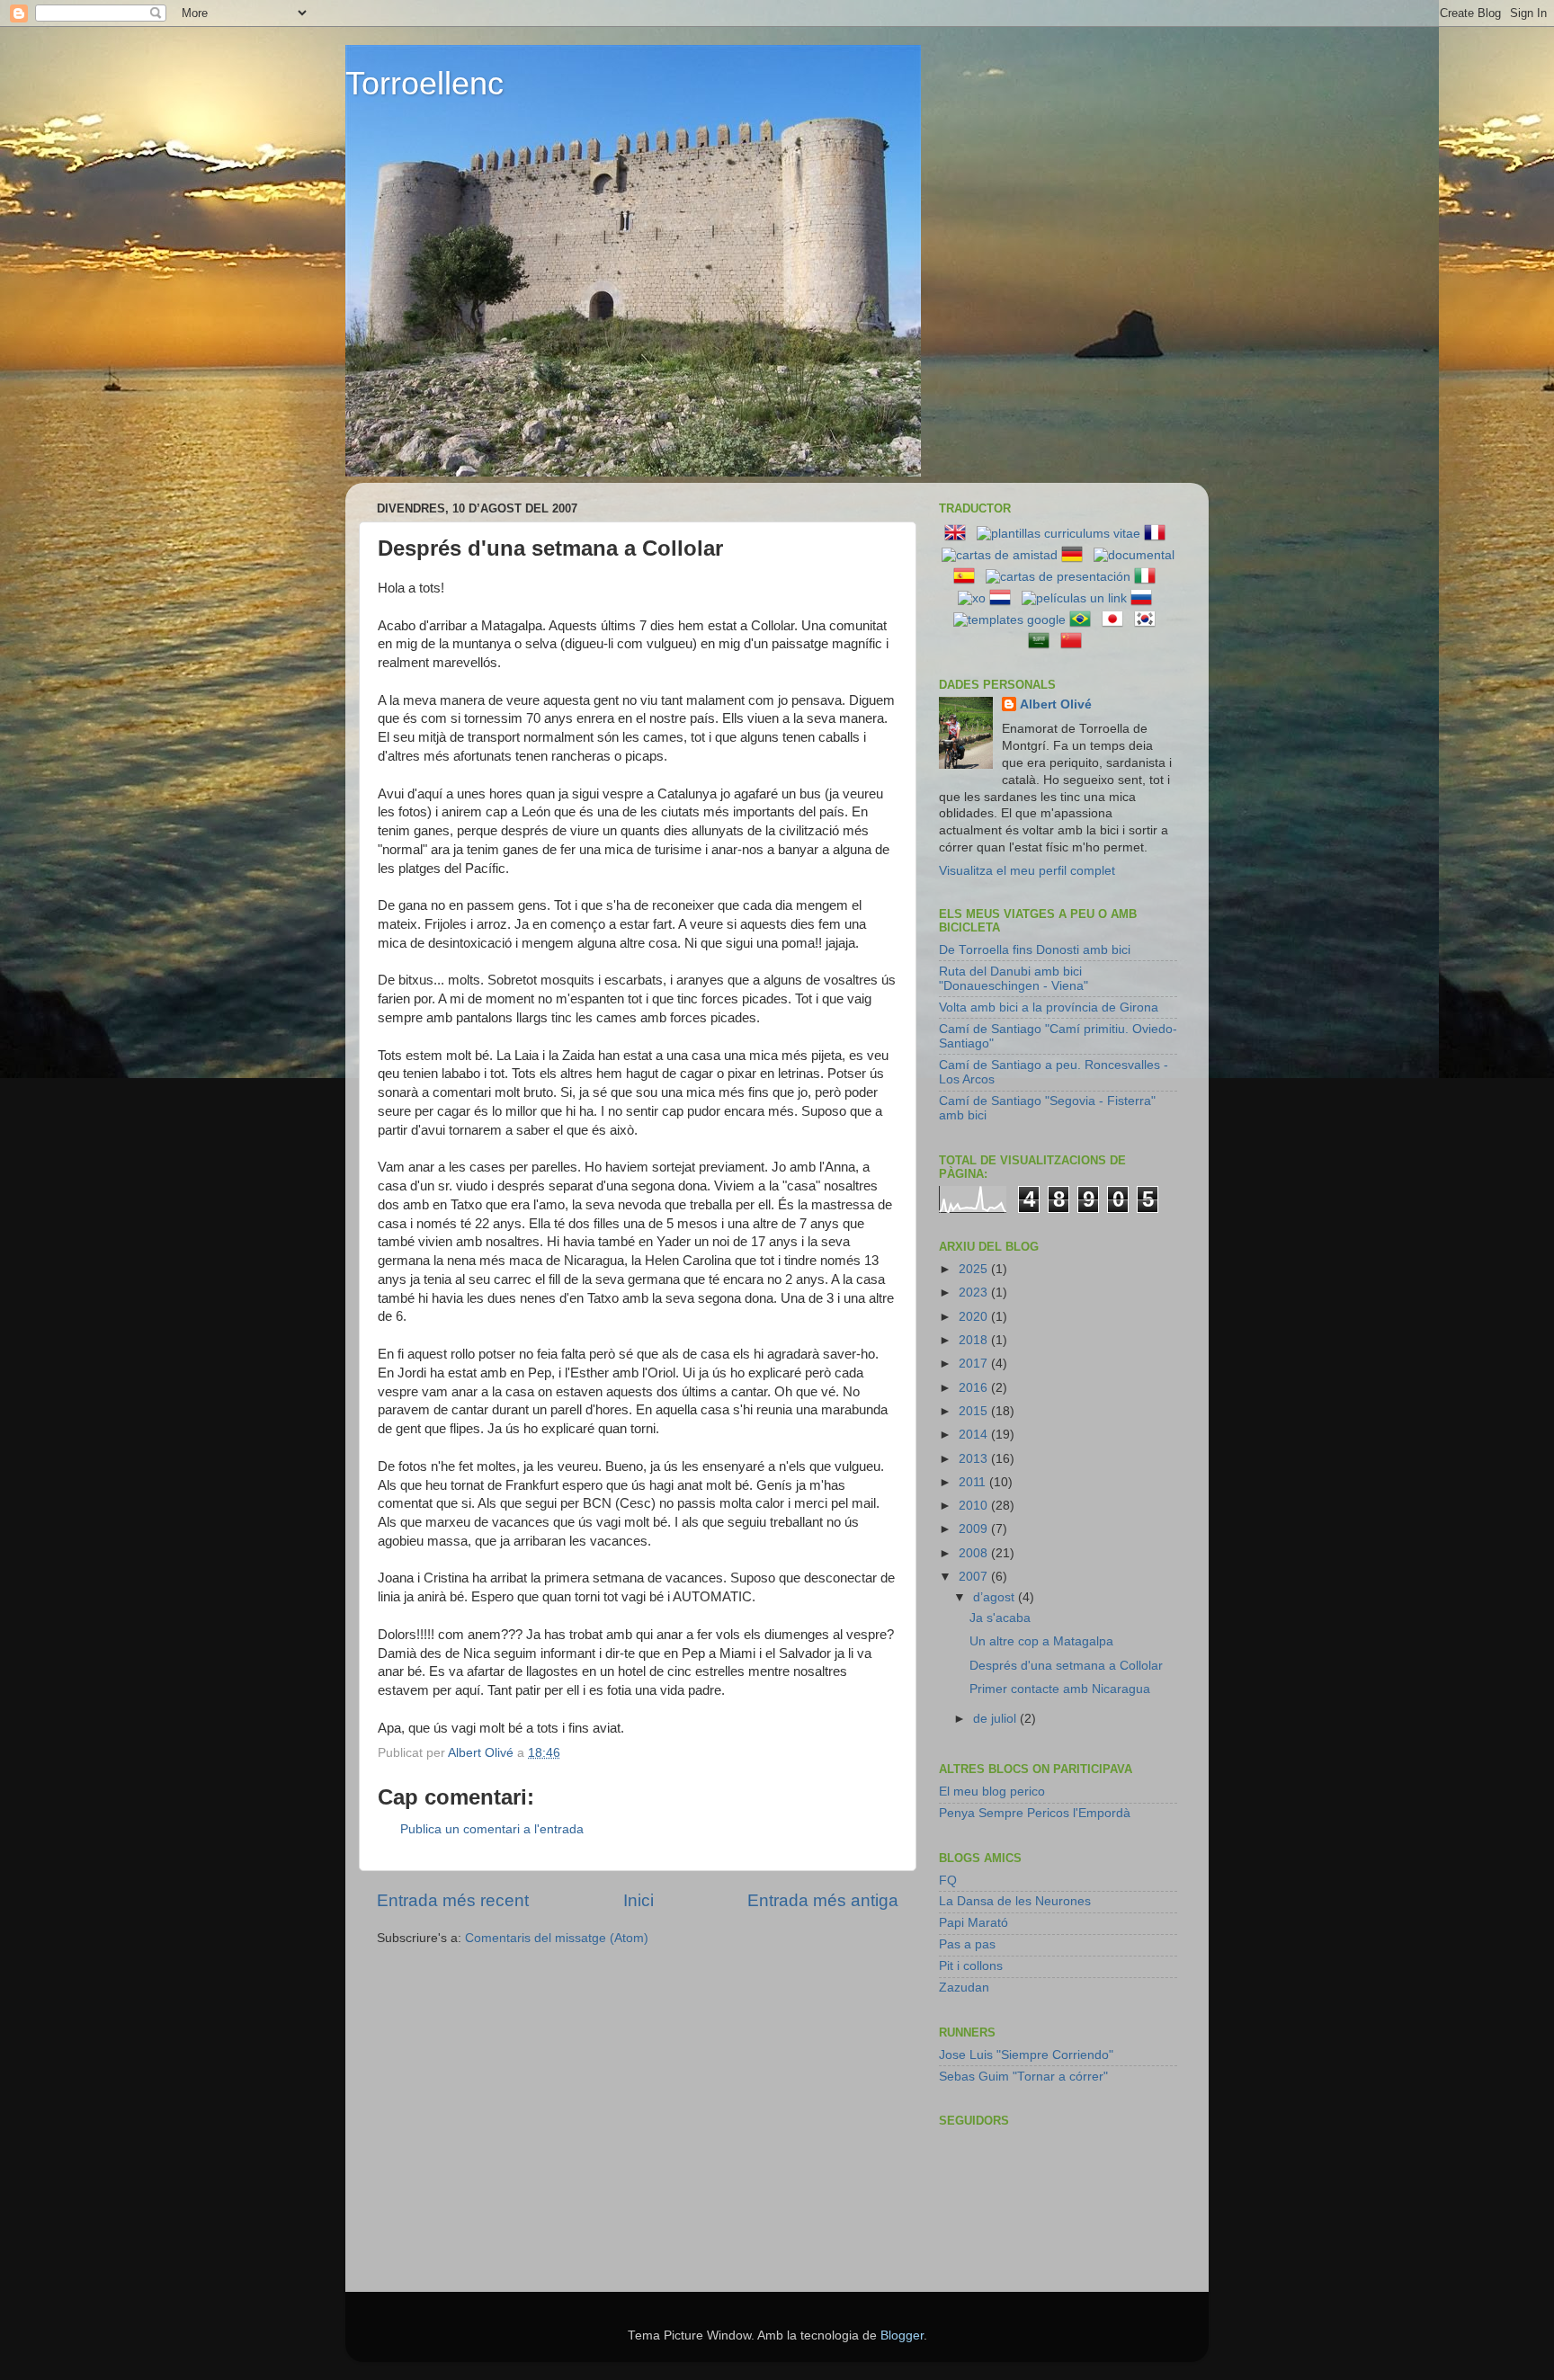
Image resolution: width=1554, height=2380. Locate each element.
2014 (975, 1435)
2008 (975, 1553)
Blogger (902, 2335)
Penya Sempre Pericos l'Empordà (1035, 1813)
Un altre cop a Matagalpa (1041, 1641)
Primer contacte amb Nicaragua (1060, 1689)
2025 (975, 1269)
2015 (975, 1411)
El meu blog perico (992, 1792)
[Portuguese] (1084, 620)
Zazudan (964, 1988)
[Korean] (1148, 620)
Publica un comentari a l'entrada (492, 1829)
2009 (975, 1529)
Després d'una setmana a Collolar (1066, 1666)
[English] (959, 534)
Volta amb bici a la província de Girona (1049, 1007)
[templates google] (1009, 620)
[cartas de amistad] (1000, 555)
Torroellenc (424, 83)
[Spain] (968, 577)
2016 (975, 1388)
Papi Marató (973, 1923)
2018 (975, 1340)
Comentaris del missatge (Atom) (557, 1938)
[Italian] (1148, 577)
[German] (1076, 555)
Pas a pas (967, 1944)
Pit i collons (971, 1966)
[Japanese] (1116, 620)
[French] (1158, 534)
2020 (975, 1317)
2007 (975, 1577)
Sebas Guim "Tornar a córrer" (1023, 2077)
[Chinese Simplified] (1075, 642)
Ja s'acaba (1000, 1618)
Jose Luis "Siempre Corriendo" (1026, 2055)
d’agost (996, 1597)
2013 (975, 1459)
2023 (975, 1293)
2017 (975, 1364)
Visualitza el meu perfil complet (1027, 871)
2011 (974, 1482)
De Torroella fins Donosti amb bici (1035, 950)
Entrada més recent (453, 1900)
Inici (639, 1900)
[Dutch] (1004, 598)
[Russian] (1145, 598)
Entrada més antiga (823, 1900)
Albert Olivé (1056, 704)
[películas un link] (1074, 598)
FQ (948, 1881)
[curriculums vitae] (1058, 534)
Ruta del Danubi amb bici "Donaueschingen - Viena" (1014, 979)
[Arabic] (1042, 642)
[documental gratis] (1134, 555)
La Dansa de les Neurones (1015, 1901)
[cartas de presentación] (1058, 577)
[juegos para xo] (972, 598)
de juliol (996, 1719)
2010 (975, 1506)
